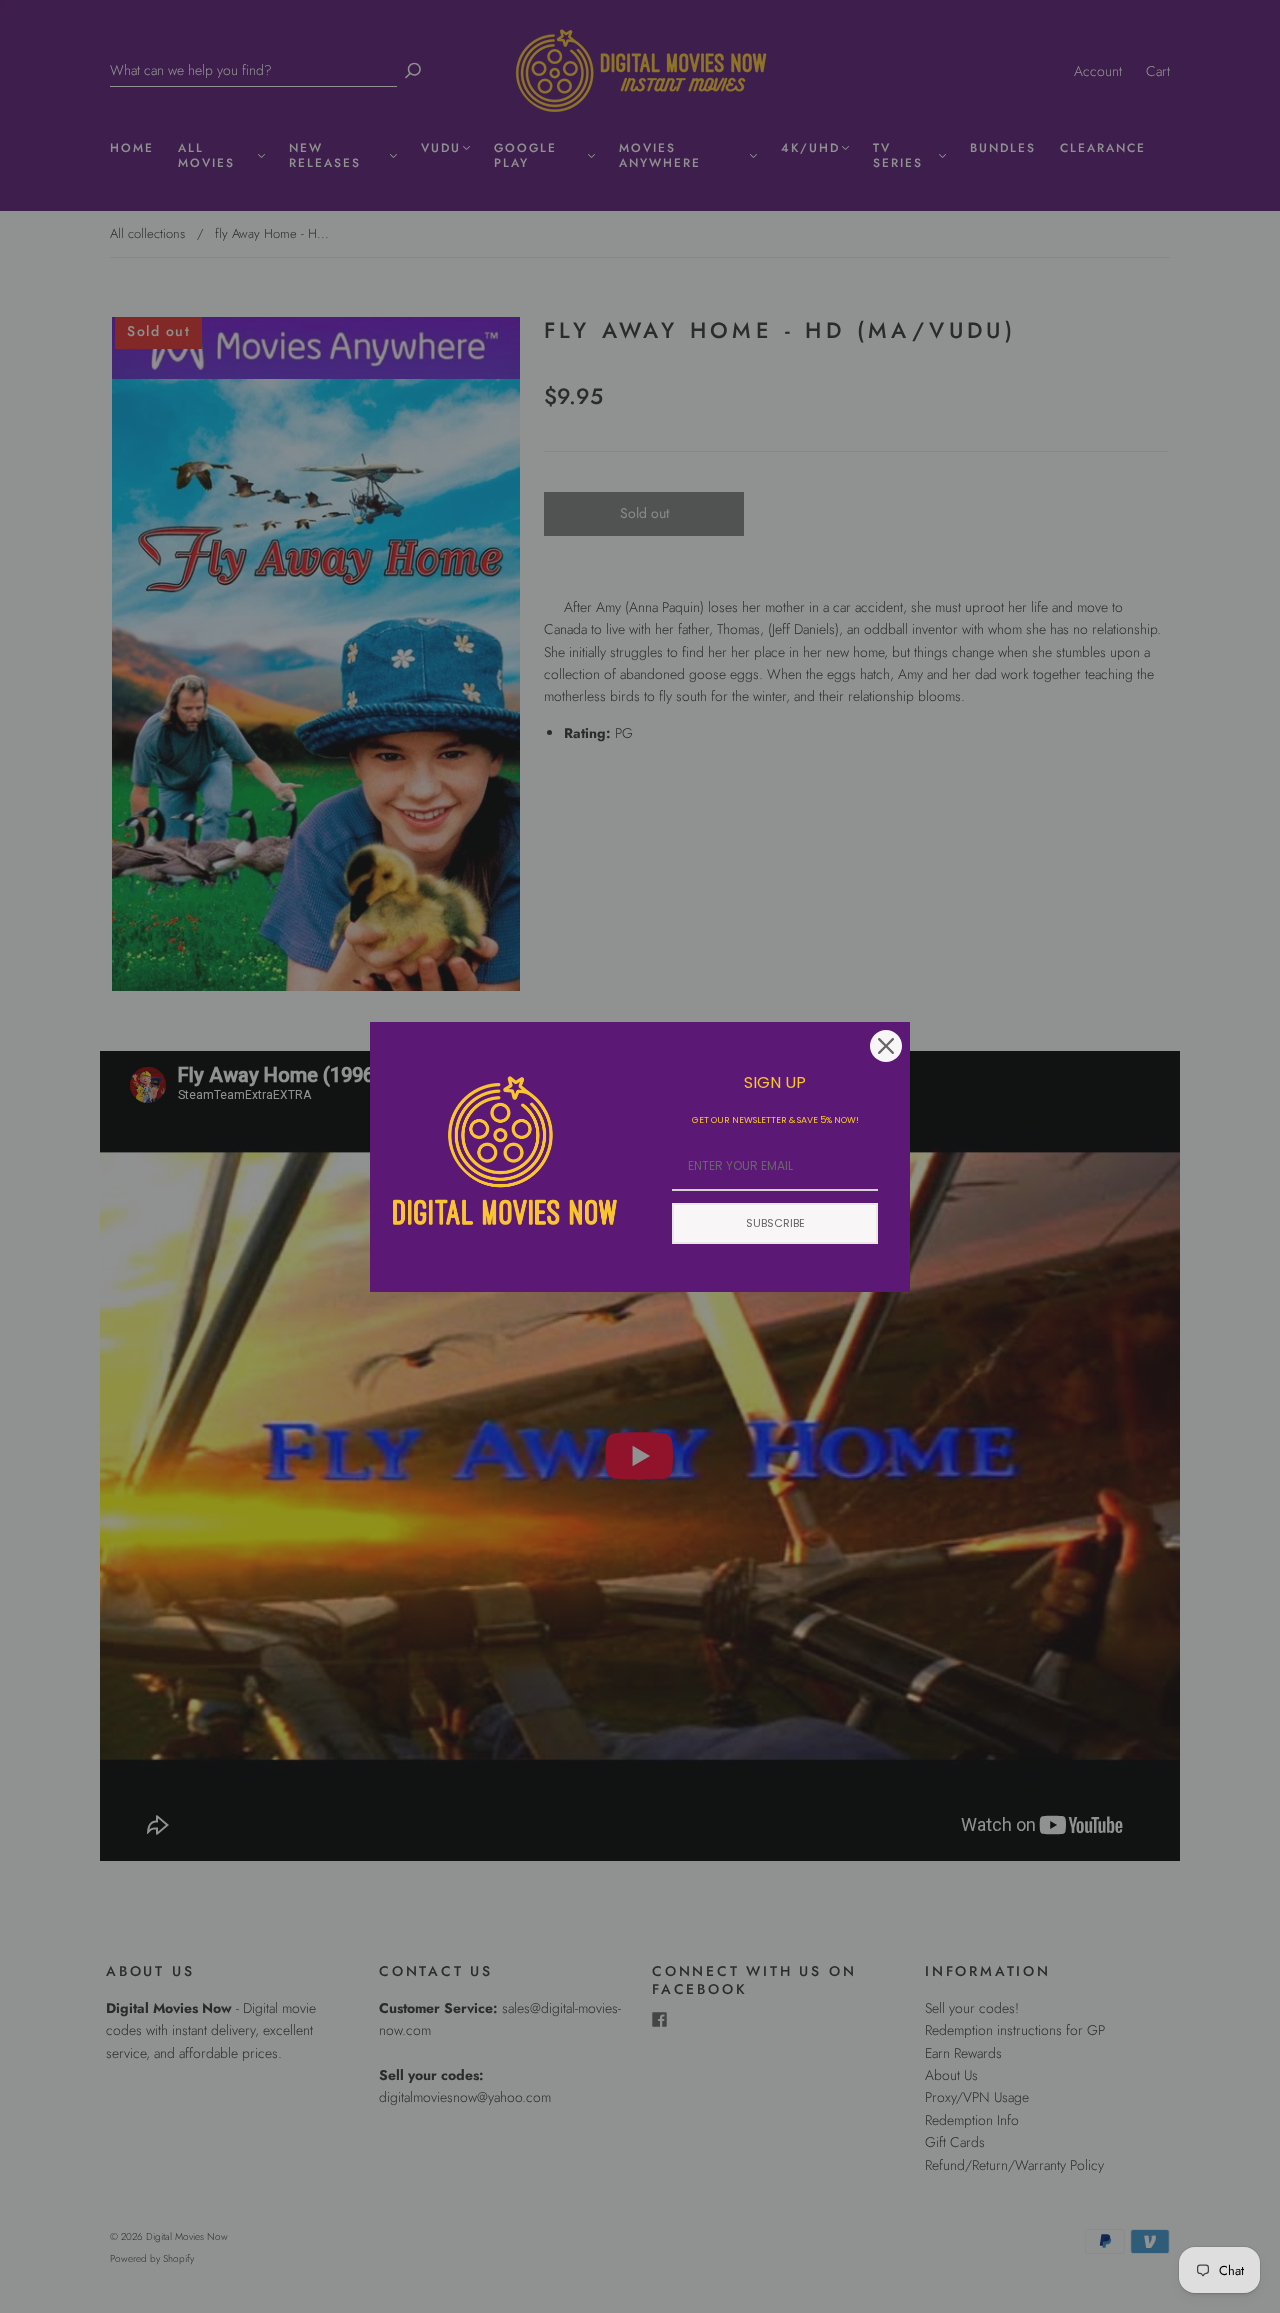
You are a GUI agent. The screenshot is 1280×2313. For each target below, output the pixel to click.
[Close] (886, 1046)
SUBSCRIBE (775, 1223)
